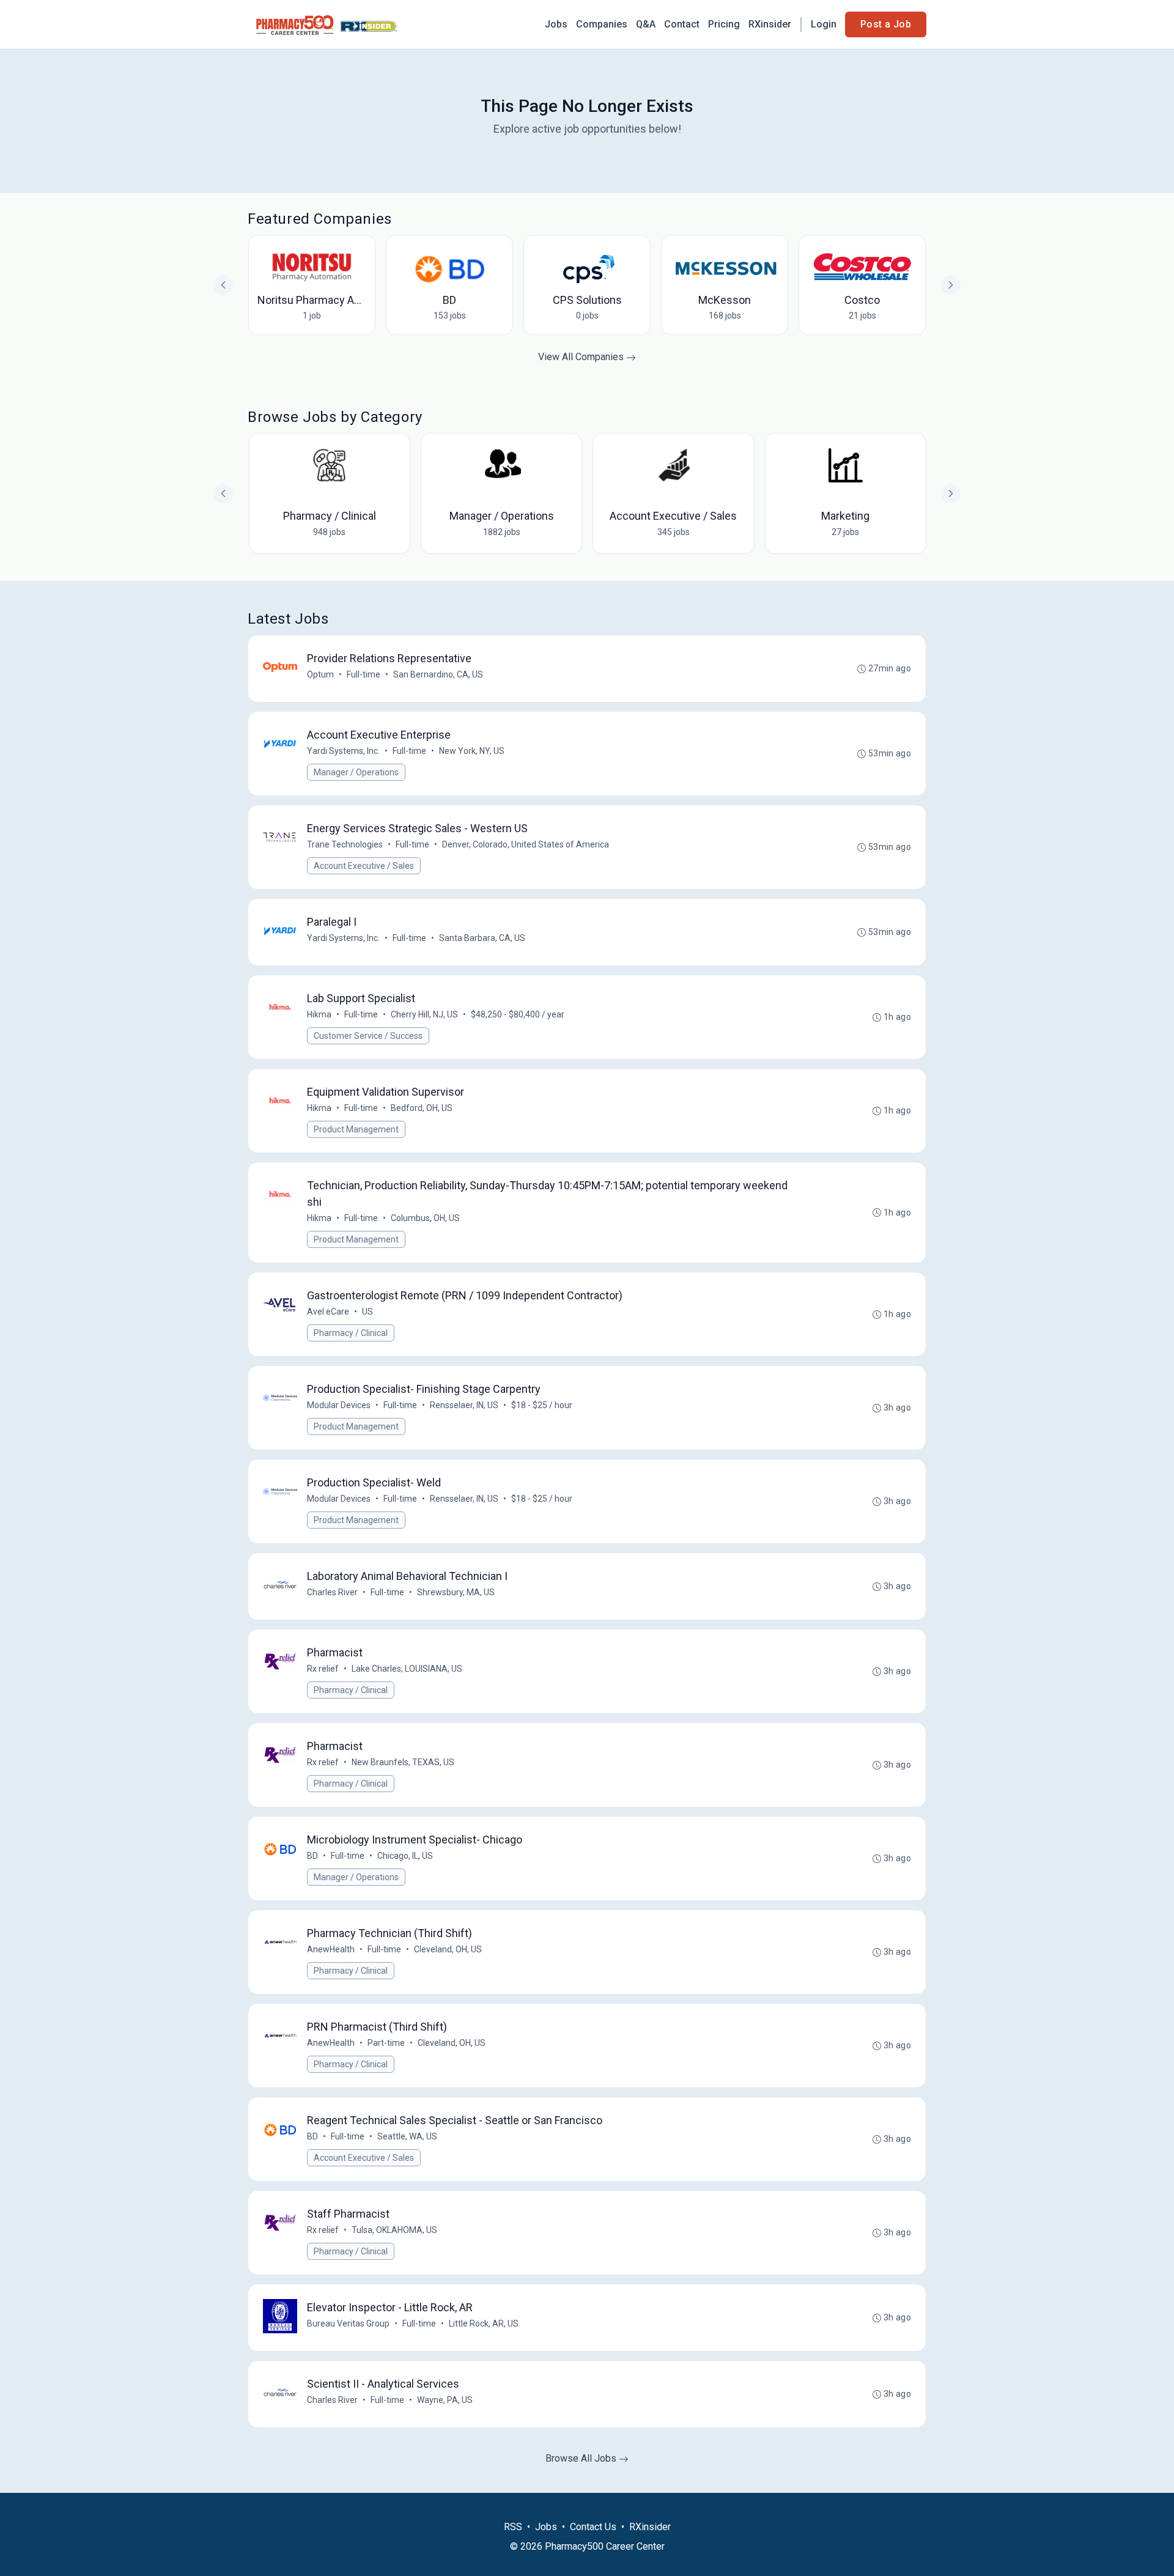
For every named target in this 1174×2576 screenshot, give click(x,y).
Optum (320, 674)
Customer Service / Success (368, 1036)
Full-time (364, 674)
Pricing (724, 24)
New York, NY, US (472, 751)
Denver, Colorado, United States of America (526, 844)
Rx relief (323, 1669)
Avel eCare (328, 1312)
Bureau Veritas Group (348, 2323)
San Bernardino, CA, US (438, 674)
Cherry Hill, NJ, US (424, 1014)
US (367, 1312)
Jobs (556, 24)
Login (824, 24)
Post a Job (886, 24)
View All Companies (582, 357)
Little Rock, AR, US (484, 2323)
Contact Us (593, 2527)
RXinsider (770, 24)
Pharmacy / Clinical (351, 1333)
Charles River (332, 1592)
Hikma (319, 1014)
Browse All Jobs (582, 2458)
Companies (602, 24)
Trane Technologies (345, 844)
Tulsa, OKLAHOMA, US (394, 2230)
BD (312, 1856)
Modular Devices (339, 1405)
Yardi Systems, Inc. (343, 751)
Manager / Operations (356, 772)
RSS (513, 2527)
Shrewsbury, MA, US (456, 1592)
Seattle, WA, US (407, 2136)
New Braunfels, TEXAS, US (403, 1762)
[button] (951, 493)
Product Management (356, 1129)
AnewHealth (331, 1949)
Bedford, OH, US (422, 1108)
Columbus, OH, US (425, 1218)
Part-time (386, 2043)
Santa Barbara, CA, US (482, 938)
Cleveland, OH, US (448, 1949)
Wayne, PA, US (445, 2400)
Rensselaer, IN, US (464, 1405)
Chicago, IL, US (405, 1856)
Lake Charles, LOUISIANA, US (407, 1669)
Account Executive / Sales (364, 866)
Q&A (646, 24)
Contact (682, 24)
